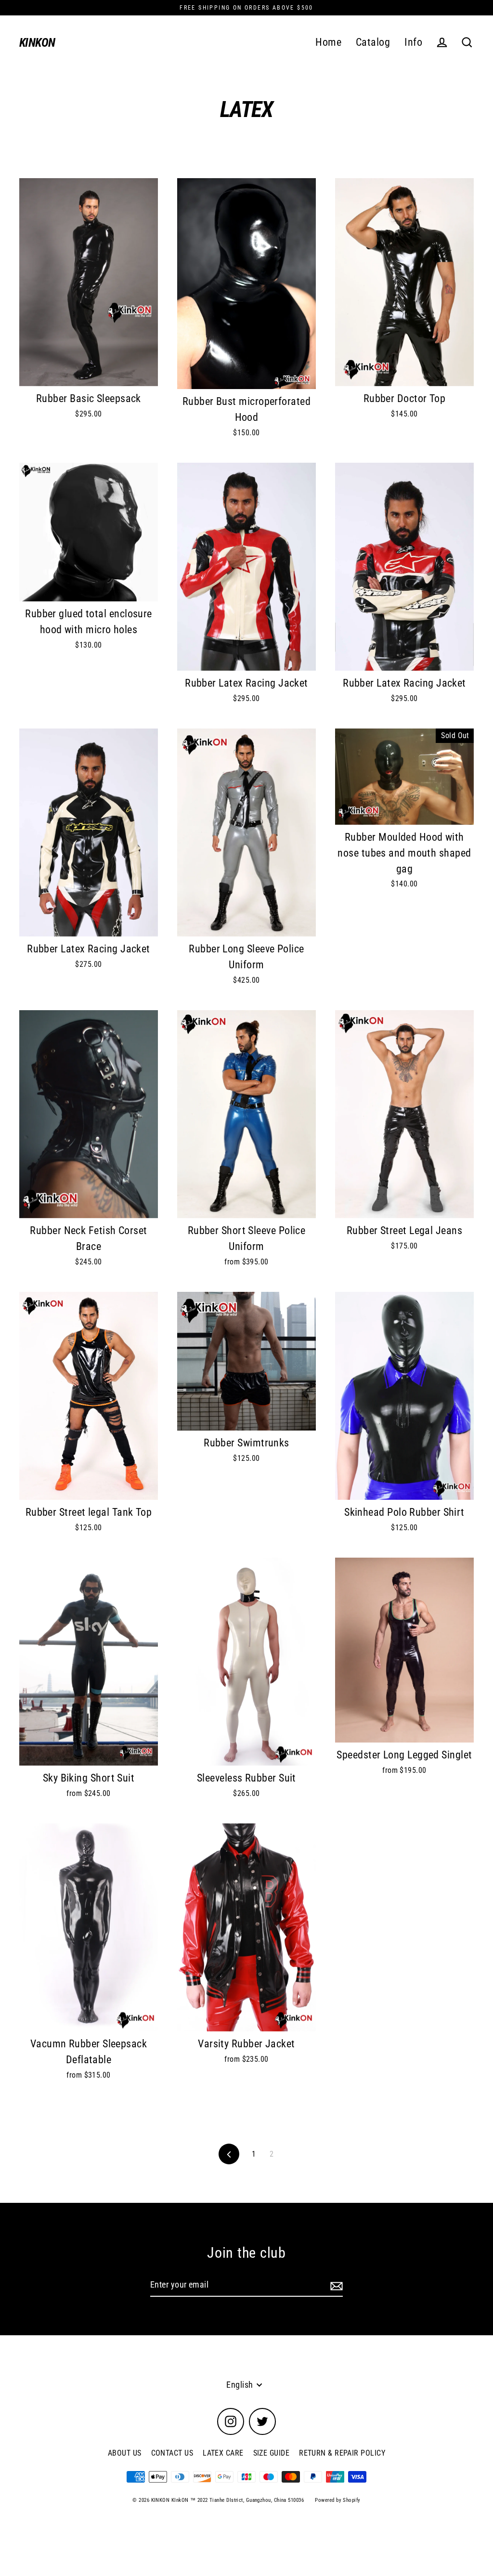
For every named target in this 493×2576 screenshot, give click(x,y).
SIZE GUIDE (272, 2453)
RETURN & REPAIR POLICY (342, 2453)
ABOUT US (125, 2453)
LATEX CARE (223, 2453)
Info (413, 42)
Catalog (373, 42)
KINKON (37, 43)
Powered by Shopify (337, 2500)
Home (328, 42)
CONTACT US (172, 2453)
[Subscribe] (335, 2285)
